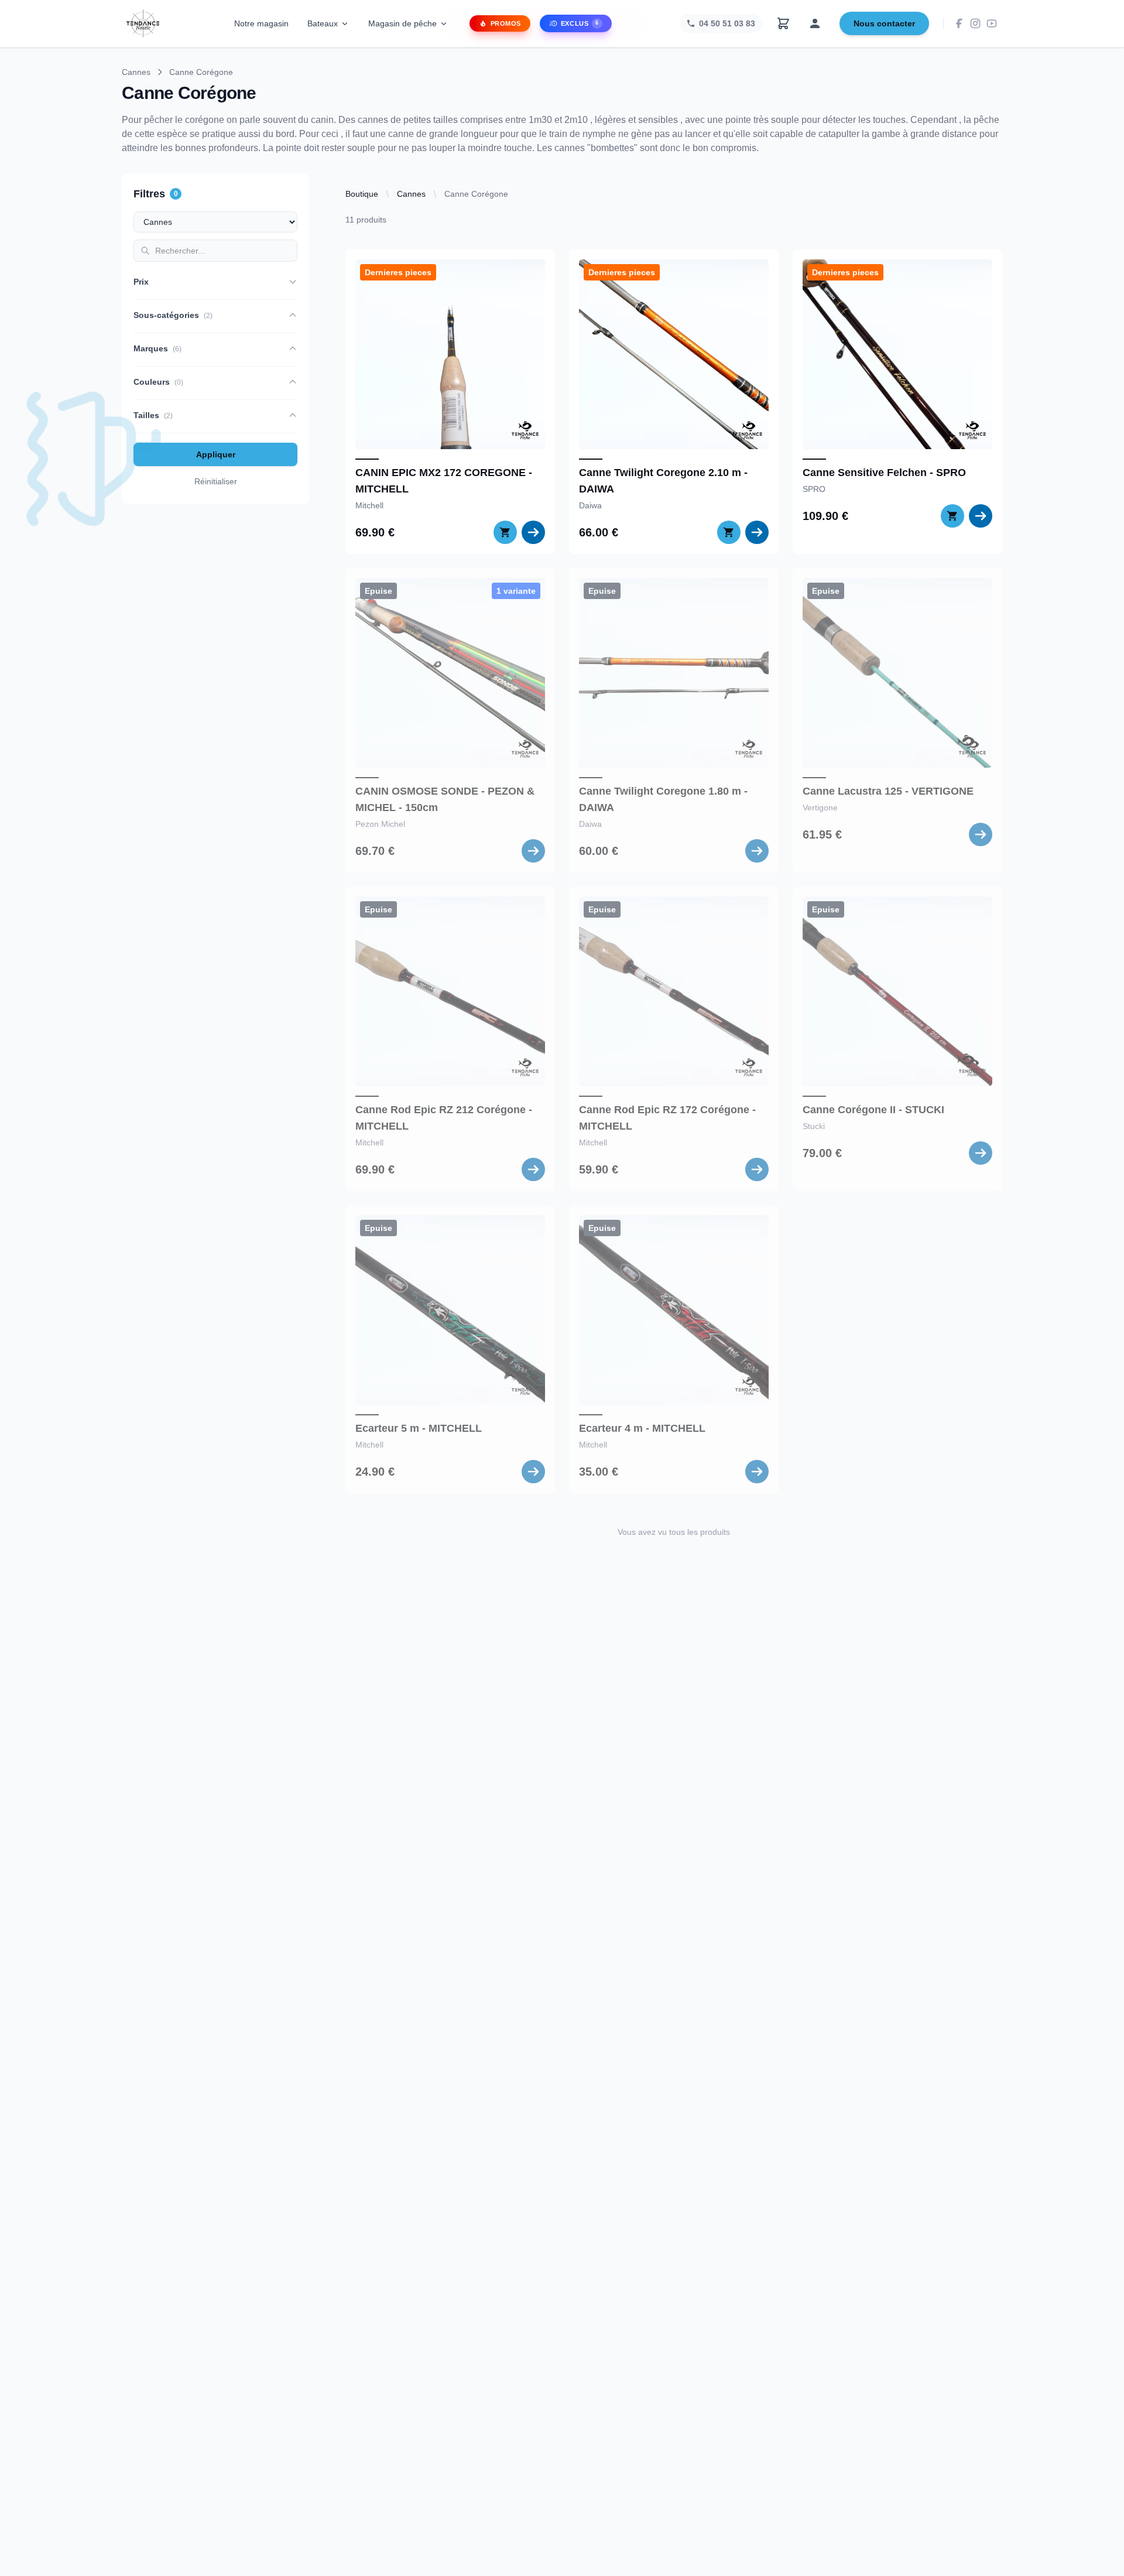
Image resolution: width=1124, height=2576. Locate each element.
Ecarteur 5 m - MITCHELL (419, 1428)
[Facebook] (959, 23)
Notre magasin (261, 23)
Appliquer (216, 454)
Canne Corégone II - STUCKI (873, 1110)
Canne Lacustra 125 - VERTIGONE (888, 791)
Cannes (136, 72)
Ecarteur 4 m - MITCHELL (642, 1428)
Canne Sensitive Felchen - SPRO (884, 473)
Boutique (362, 194)
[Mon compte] (815, 23)
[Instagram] (975, 23)
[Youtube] (992, 23)
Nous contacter (884, 23)
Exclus (580, 23)
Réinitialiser (216, 481)
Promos (506, 23)
